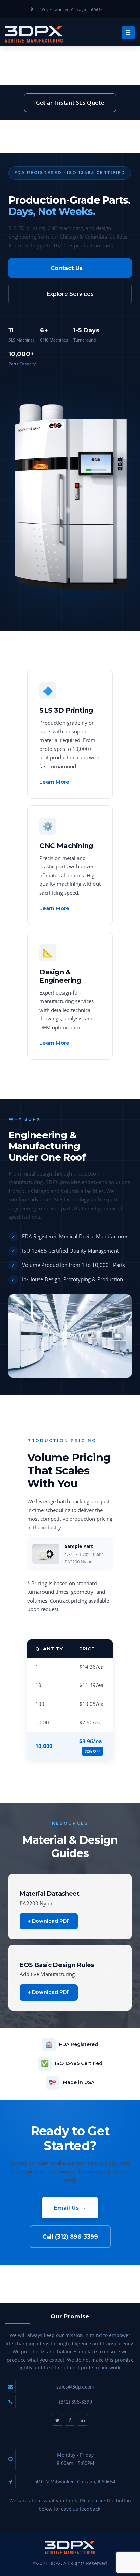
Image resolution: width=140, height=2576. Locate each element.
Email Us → (70, 2208)
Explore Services (70, 294)
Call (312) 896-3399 (70, 2237)
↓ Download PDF (49, 1921)
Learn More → (58, 782)
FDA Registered (79, 2044)
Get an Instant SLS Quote (70, 103)
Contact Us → (70, 268)
